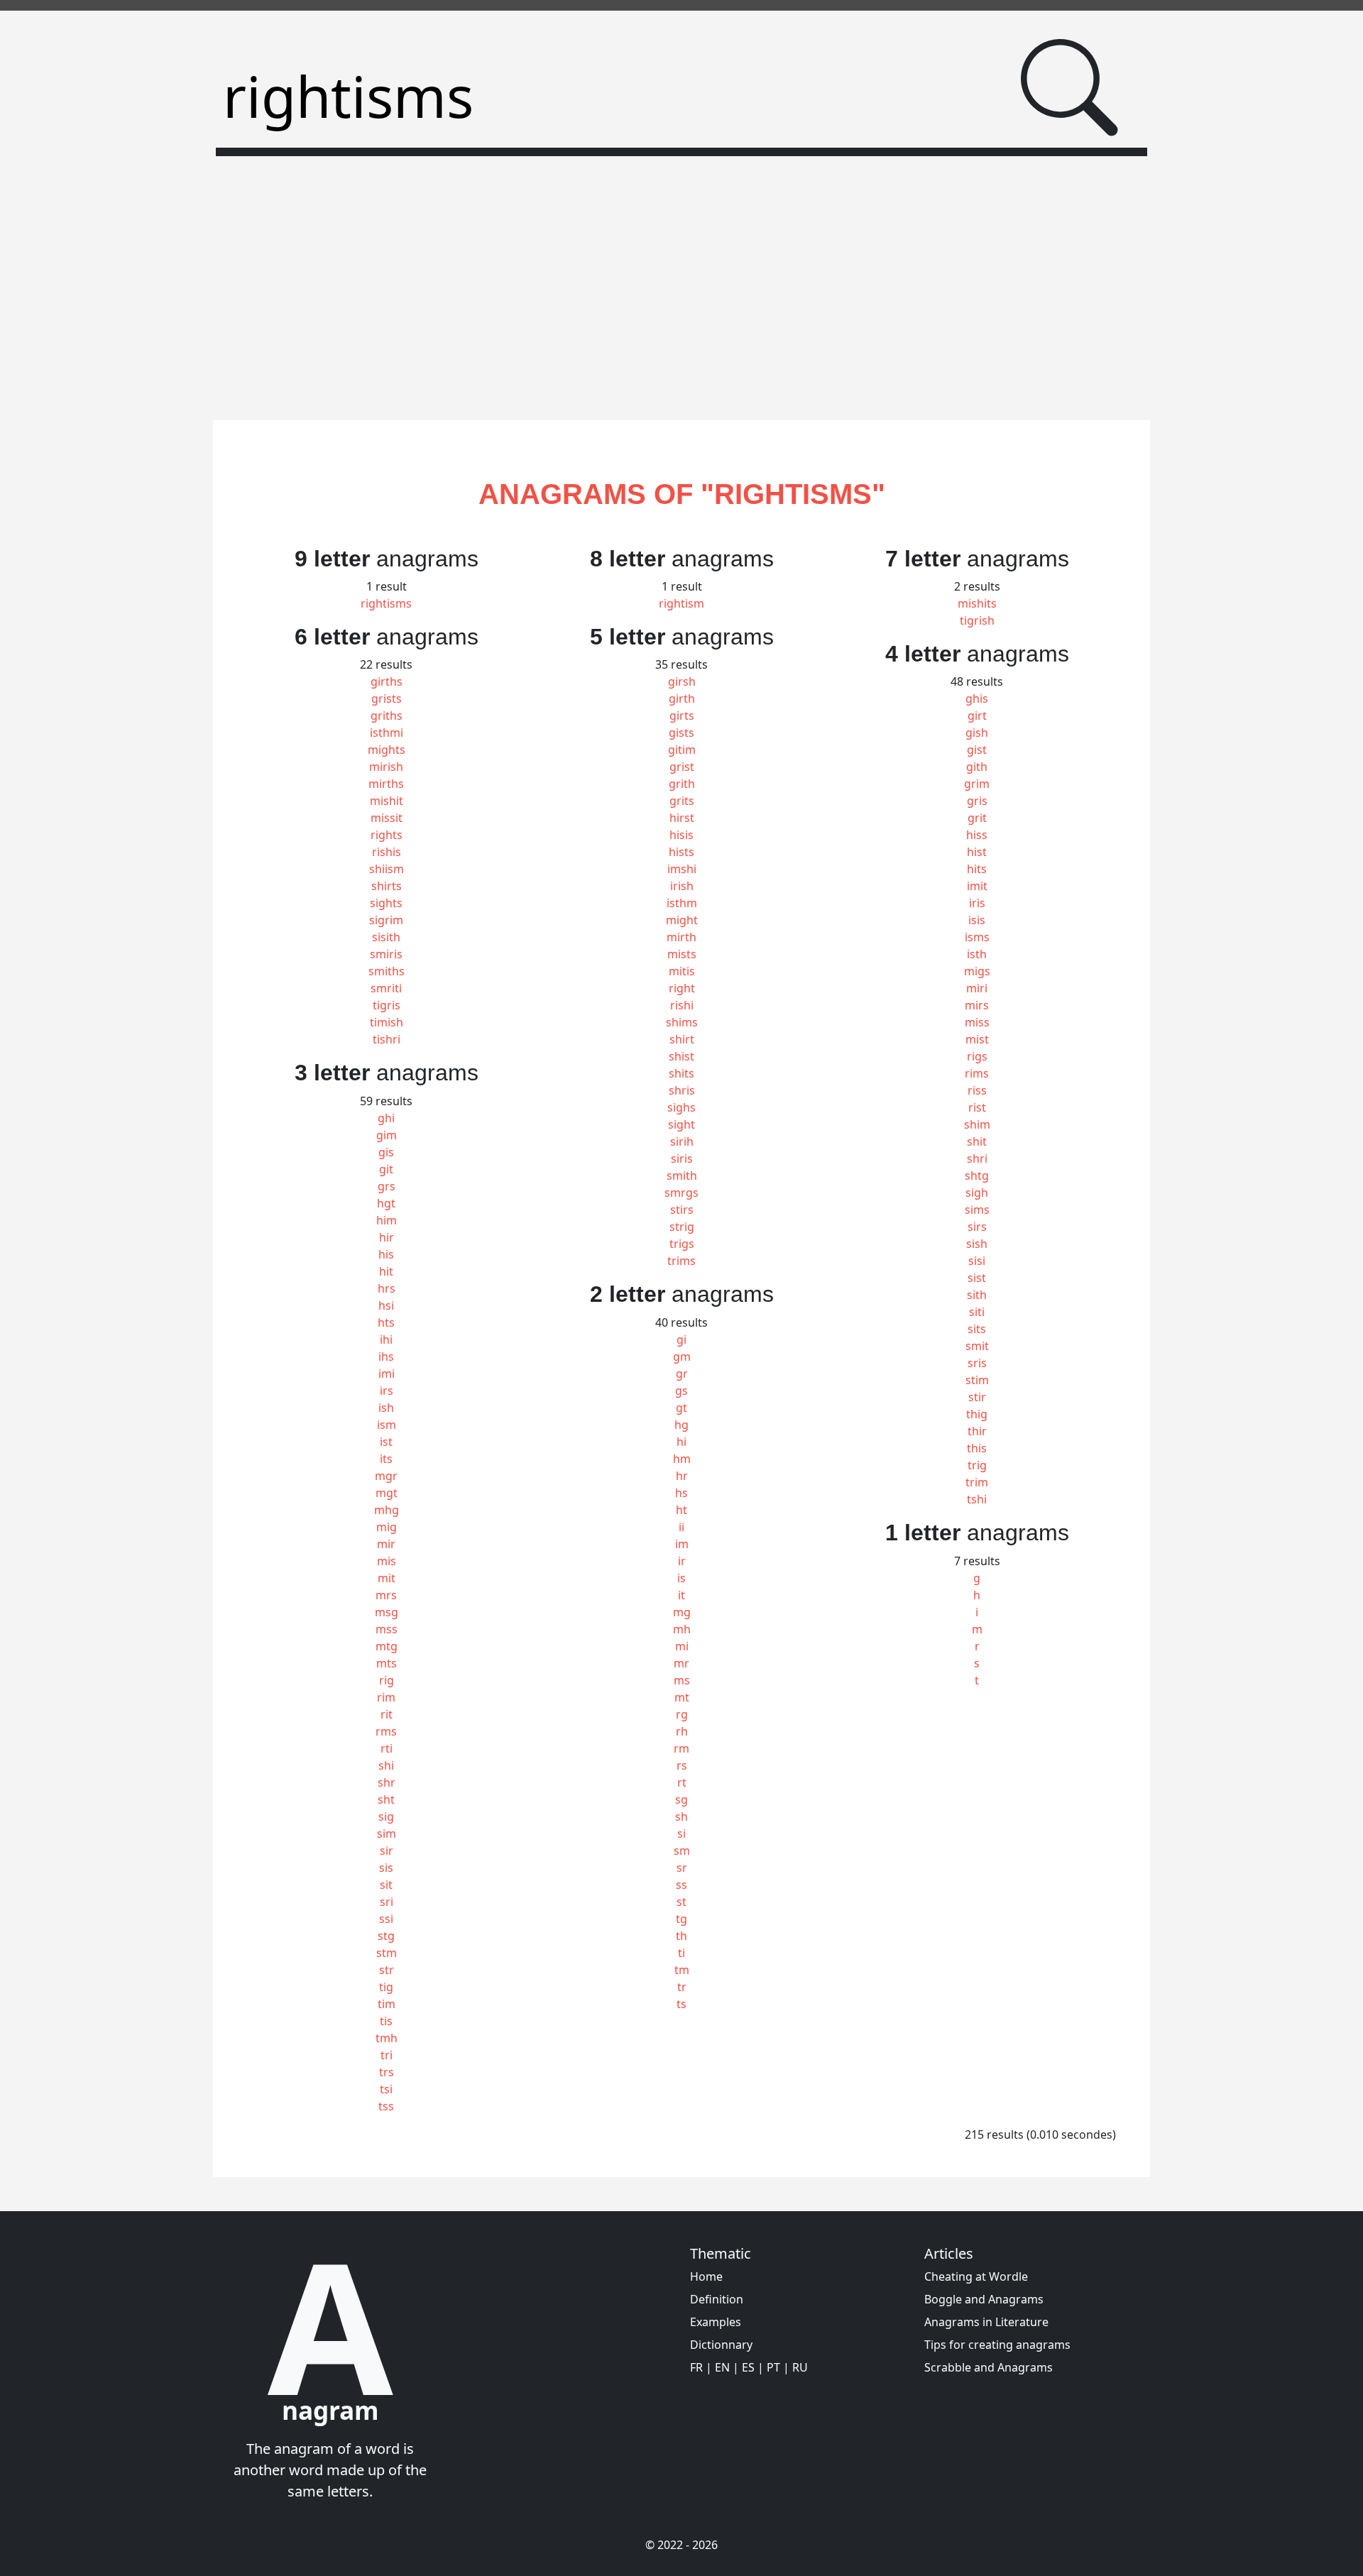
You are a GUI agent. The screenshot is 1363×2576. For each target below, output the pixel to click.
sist (977, 1278)
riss (977, 1090)
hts (386, 1322)
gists (681, 733)
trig (977, 1465)
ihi (386, 1339)
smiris (386, 954)
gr (682, 1374)
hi (681, 1442)
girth (682, 698)
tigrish (977, 620)
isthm (682, 903)
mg (682, 1612)
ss (681, 1885)
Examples (716, 2322)
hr (682, 1476)
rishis (387, 852)
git (386, 1169)
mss (387, 1629)
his (386, 1254)
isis (977, 920)
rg (682, 1714)
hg (681, 1425)
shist (681, 1056)
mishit (387, 801)
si (681, 1834)
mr (681, 1663)
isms (977, 937)
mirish (386, 767)
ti (681, 1953)
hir (387, 1237)
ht (681, 1510)
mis (387, 1561)
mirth (681, 937)
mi (682, 1646)
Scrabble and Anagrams (989, 2367)
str (387, 1970)
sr (682, 1868)
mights (387, 750)
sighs (681, 1107)
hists (681, 852)
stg (386, 1936)
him (387, 1220)
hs (681, 1493)
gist (977, 750)
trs (387, 2072)
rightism (681, 603)
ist (386, 1442)
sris (977, 1363)
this (977, 1448)
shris (682, 1090)
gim (387, 1135)
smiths (387, 971)
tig (386, 1987)
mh (682, 1629)
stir (977, 1397)
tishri (387, 1039)
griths (387, 716)
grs (387, 1186)
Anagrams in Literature (986, 2322)
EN (722, 2367)
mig (387, 1527)
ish (386, 1408)
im (682, 1544)
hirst (682, 818)
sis (386, 1868)
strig (682, 1227)
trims (681, 1261)
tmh (387, 2038)
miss (977, 1022)
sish (977, 1244)
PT (773, 2367)
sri (387, 1902)
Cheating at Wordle (976, 2276)
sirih (682, 1141)
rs (682, 1765)
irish (682, 886)
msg (387, 1612)
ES (748, 2367)
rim (386, 1697)
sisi (977, 1261)
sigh (977, 1193)
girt (977, 716)
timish (387, 1022)
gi (681, 1339)
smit (977, 1346)
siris (682, 1158)
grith (682, 784)
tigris (387, 1005)
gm (682, 1356)
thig (977, 1414)
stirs (682, 1210)
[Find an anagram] (1069, 88)
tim (387, 2004)
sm (682, 1851)
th (681, 1936)
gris (977, 801)
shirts (387, 886)
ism (387, 1425)
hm (682, 1459)
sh (681, 1816)
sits (977, 1329)
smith (682, 1175)
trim (977, 1482)
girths (387, 681)
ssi (386, 1919)
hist (977, 852)
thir (977, 1431)
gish (977, 733)
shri (977, 1158)
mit (387, 1578)
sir (387, 1851)
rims (977, 1073)
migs (977, 971)
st (681, 1902)
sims (977, 1210)
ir (682, 1561)
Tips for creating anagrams (997, 2345)
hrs (387, 1288)
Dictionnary (721, 2345)
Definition (717, 2299)
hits (977, 869)
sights (386, 903)
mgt (387, 1493)
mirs (977, 1005)
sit (386, 1885)
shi (386, 1765)
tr (682, 1987)
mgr (386, 1476)
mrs (386, 1595)
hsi (386, 1305)
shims (682, 1022)
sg (681, 1799)
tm (682, 1970)
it (681, 1595)
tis (386, 2021)
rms (386, 1731)
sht (386, 1799)
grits (682, 801)
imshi (682, 869)
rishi (682, 1005)
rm (681, 1748)
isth (977, 954)
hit (386, 1271)
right (682, 988)
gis (386, 1152)
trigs (682, 1244)
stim (977, 1380)
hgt (386, 1203)
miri (977, 988)
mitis (682, 971)
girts (682, 716)
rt (682, 1782)
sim (387, 1834)
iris (977, 903)
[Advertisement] (681, 280)
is (681, 1578)
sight (681, 1124)
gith (977, 767)
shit (977, 1141)
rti (387, 1748)
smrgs (681, 1193)
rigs (977, 1056)
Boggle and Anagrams (984, 2299)
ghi (386, 1118)
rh (682, 1731)
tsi (386, 2089)
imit (977, 886)
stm (387, 1953)
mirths (386, 784)
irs (387, 1391)
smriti (386, 988)
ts (681, 2004)
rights (387, 835)
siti (977, 1312)
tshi (977, 1499)
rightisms (386, 603)
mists (682, 954)
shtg (977, 1175)
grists (387, 698)
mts (387, 1663)
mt (682, 1697)
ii (681, 1527)
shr (387, 1782)
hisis (681, 835)
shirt (682, 1039)
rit (387, 1714)
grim (977, 784)
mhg (387, 1510)
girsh (682, 681)
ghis (977, 698)
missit (387, 818)
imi (387, 1374)
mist (977, 1039)
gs (681, 1391)
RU (800, 2367)
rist (977, 1107)
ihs (386, 1356)
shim (977, 1124)
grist (682, 767)
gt (681, 1408)
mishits (977, 603)
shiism (387, 869)
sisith (386, 937)
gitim (682, 750)
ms (682, 1680)
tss (386, 2106)
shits (681, 1073)
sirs (977, 1227)
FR (696, 2367)
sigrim (386, 920)
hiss (977, 835)
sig (386, 1816)
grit (977, 818)
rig (387, 1680)
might (682, 920)
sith (977, 1295)
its (386, 1459)
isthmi (387, 733)
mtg (387, 1646)
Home (706, 2276)
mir (386, 1544)
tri (387, 2055)
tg (681, 1919)
